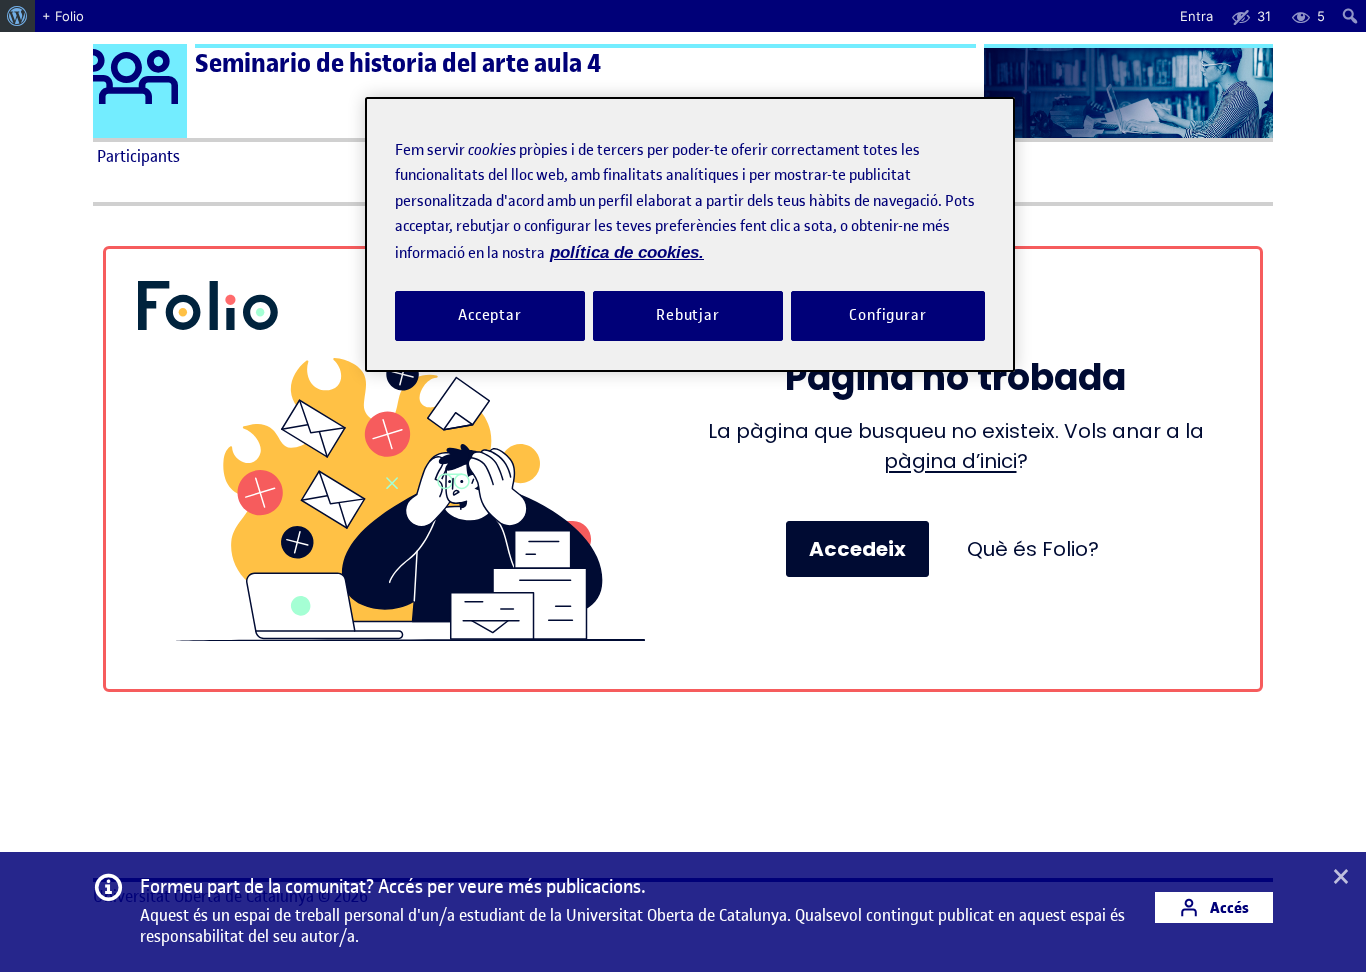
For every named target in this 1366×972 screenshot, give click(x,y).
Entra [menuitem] (1196, 16)
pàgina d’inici (950, 461)
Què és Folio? (1033, 549)
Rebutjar (688, 316)
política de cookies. (627, 252)
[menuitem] (17, 16)
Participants (138, 156)
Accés (1228, 907)
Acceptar (490, 316)
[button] (1341, 878)
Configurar (888, 316)
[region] (690, 234)
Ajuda (909, 156)
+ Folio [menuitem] (63, 16)
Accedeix (857, 549)
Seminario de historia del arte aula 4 (398, 63)
